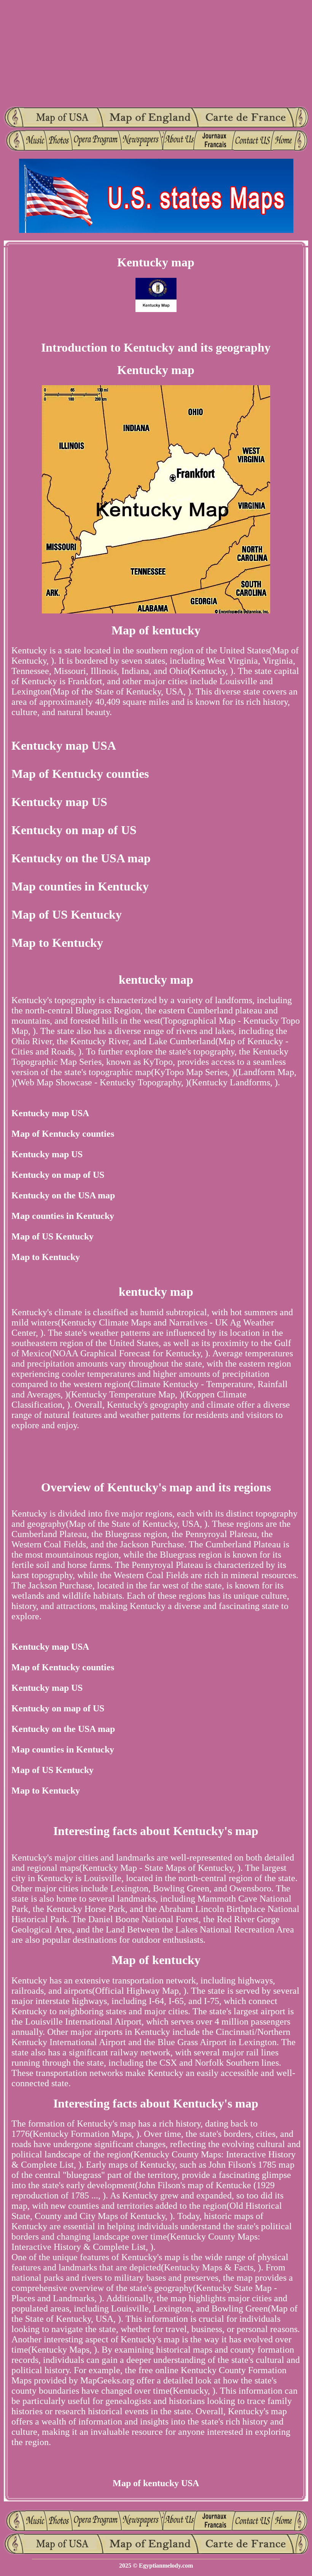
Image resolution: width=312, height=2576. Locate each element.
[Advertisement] (156, 53)
